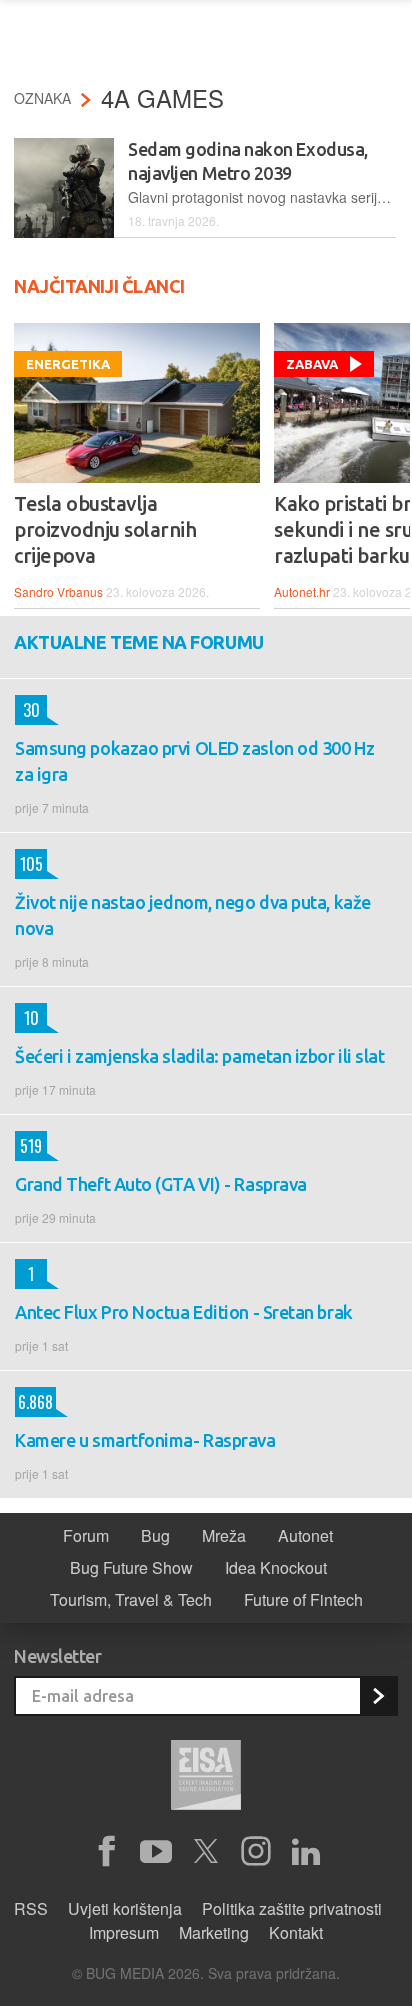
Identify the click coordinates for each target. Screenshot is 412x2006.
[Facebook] (106, 1852)
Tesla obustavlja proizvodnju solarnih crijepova (105, 529)
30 (27, 710)
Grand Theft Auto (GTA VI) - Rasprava (161, 1184)
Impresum (124, 1932)
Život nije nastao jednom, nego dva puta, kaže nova (193, 915)
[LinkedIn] (306, 1852)
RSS (31, 1908)
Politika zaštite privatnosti (292, 1908)
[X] (206, 1852)
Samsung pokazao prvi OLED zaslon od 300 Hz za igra (194, 761)
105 (29, 864)
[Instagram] (256, 1852)
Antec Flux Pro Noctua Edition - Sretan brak (184, 1312)
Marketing (214, 1932)
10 (27, 1018)
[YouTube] (156, 1852)
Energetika (68, 364)
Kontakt (296, 1932)
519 (28, 1146)
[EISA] (206, 1778)
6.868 (34, 1402)
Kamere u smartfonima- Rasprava (145, 1440)
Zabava (312, 364)
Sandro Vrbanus (58, 591)
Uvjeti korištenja (125, 1908)
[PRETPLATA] (378, 1696)
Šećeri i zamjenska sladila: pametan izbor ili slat (200, 1056)
